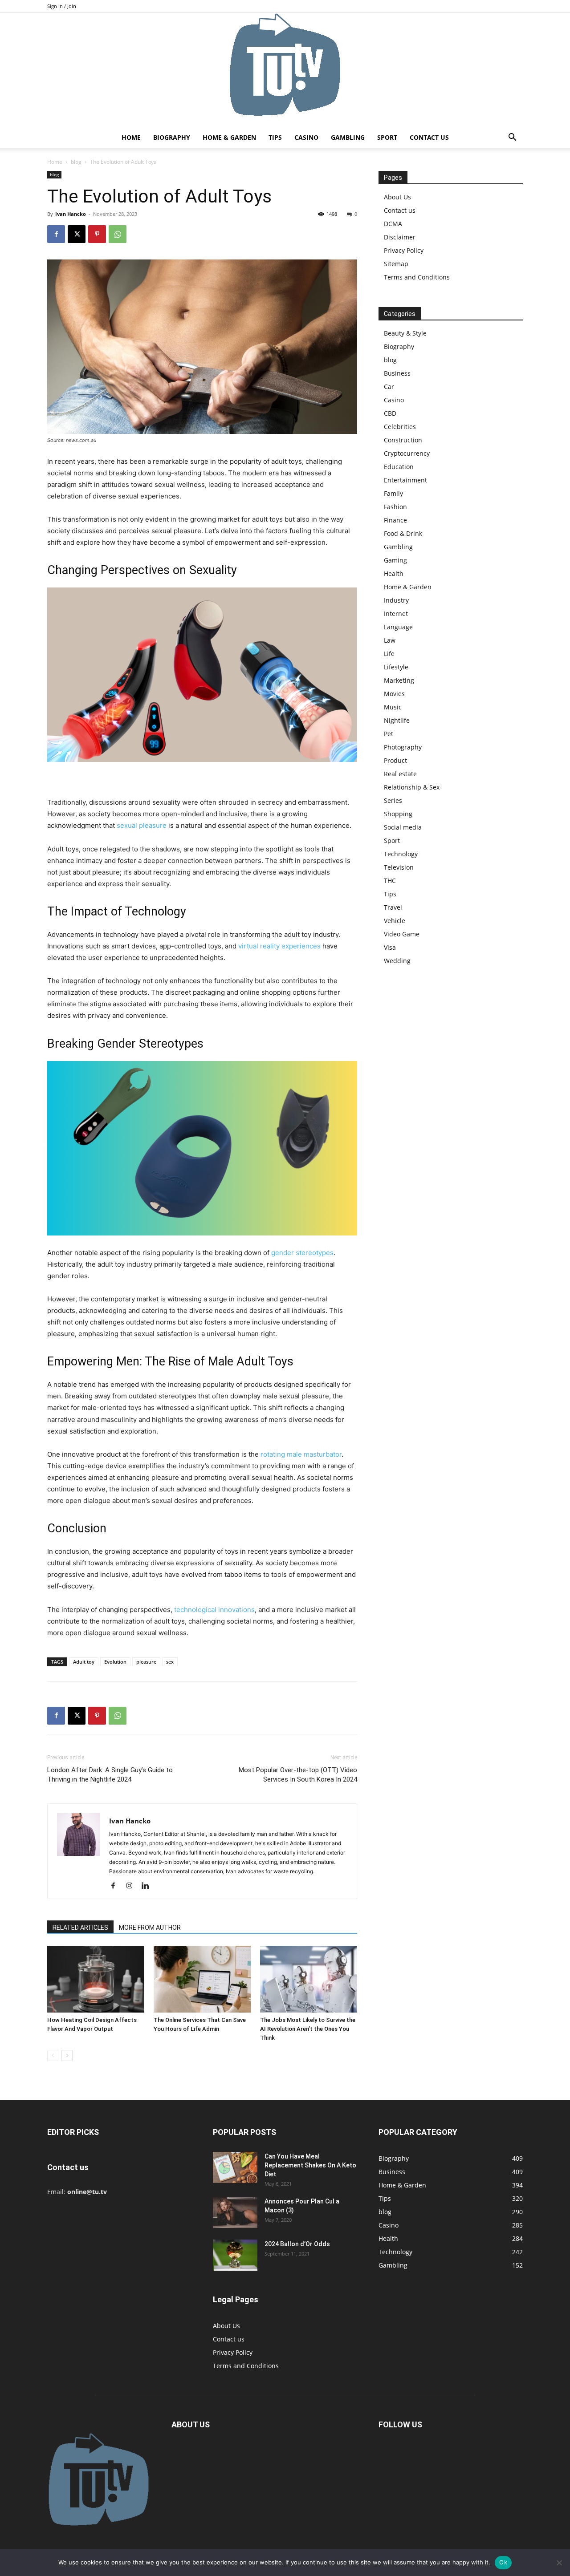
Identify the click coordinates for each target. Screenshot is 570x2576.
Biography (172, 137)
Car (389, 387)
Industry (396, 600)
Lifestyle (396, 667)
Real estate (400, 774)
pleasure (146, 1662)
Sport (387, 137)
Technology (401, 854)
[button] (512, 138)
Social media (403, 827)
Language (398, 627)
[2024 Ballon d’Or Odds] (235, 2255)
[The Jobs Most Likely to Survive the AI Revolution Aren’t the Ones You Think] (309, 1979)
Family (393, 493)
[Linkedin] (149, 1886)
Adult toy (84, 1662)
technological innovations (214, 1610)
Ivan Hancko (71, 214)
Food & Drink (403, 533)
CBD (390, 413)
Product (395, 760)
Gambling (348, 137)
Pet (389, 734)
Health (394, 573)
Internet (396, 614)
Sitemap (396, 264)
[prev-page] (53, 2056)
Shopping (398, 814)
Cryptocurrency (407, 453)
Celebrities (400, 427)
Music (393, 707)
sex (170, 1662)
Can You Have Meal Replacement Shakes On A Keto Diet (310, 2165)
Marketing (399, 680)
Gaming (395, 560)
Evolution (115, 1662)
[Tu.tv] (285, 70)
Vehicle (395, 921)
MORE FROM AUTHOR (150, 1928)
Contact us (429, 137)
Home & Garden (229, 137)
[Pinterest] (97, 234)
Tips (275, 137)
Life (389, 654)
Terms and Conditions (417, 277)
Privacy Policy (404, 250)
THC (390, 881)
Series (393, 800)
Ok (503, 2562)
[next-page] (67, 2056)
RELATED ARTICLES (80, 1928)
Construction (403, 440)
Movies (394, 694)
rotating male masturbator (301, 1454)
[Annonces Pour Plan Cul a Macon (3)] (235, 2212)
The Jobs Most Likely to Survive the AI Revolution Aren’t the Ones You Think (308, 2029)
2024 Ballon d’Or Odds (297, 2244)
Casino (306, 137)
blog (76, 162)
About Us (397, 197)
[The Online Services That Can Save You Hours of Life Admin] (202, 1979)
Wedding (397, 961)
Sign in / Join (62, 6)
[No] (559, 2563)
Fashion (395, 507)
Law (390, 640)
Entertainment (405, 480)
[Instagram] (132, 1886)
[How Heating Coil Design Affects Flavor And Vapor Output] (96, 1979)
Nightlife (397, 720)
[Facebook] (56, 234)
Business (397, 373)
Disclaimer (400, 237)
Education (399, 467)
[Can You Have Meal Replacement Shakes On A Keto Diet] (235, 2167)
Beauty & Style (405, 333)
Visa (390, 947)
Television (399, 867)
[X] (77, 234)
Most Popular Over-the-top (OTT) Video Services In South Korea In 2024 (298, 1775)
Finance (395, 520)
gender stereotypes (302, 1253)
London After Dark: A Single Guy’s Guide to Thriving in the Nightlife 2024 (110, 1775)
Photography (403, 747)
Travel (393, 907)
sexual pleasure (142, 825)
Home (131, 137)
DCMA (393, 224)
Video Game (402, 934)
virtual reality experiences (279, 946)
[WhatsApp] (118, 234)
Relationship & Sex (412, 787)
